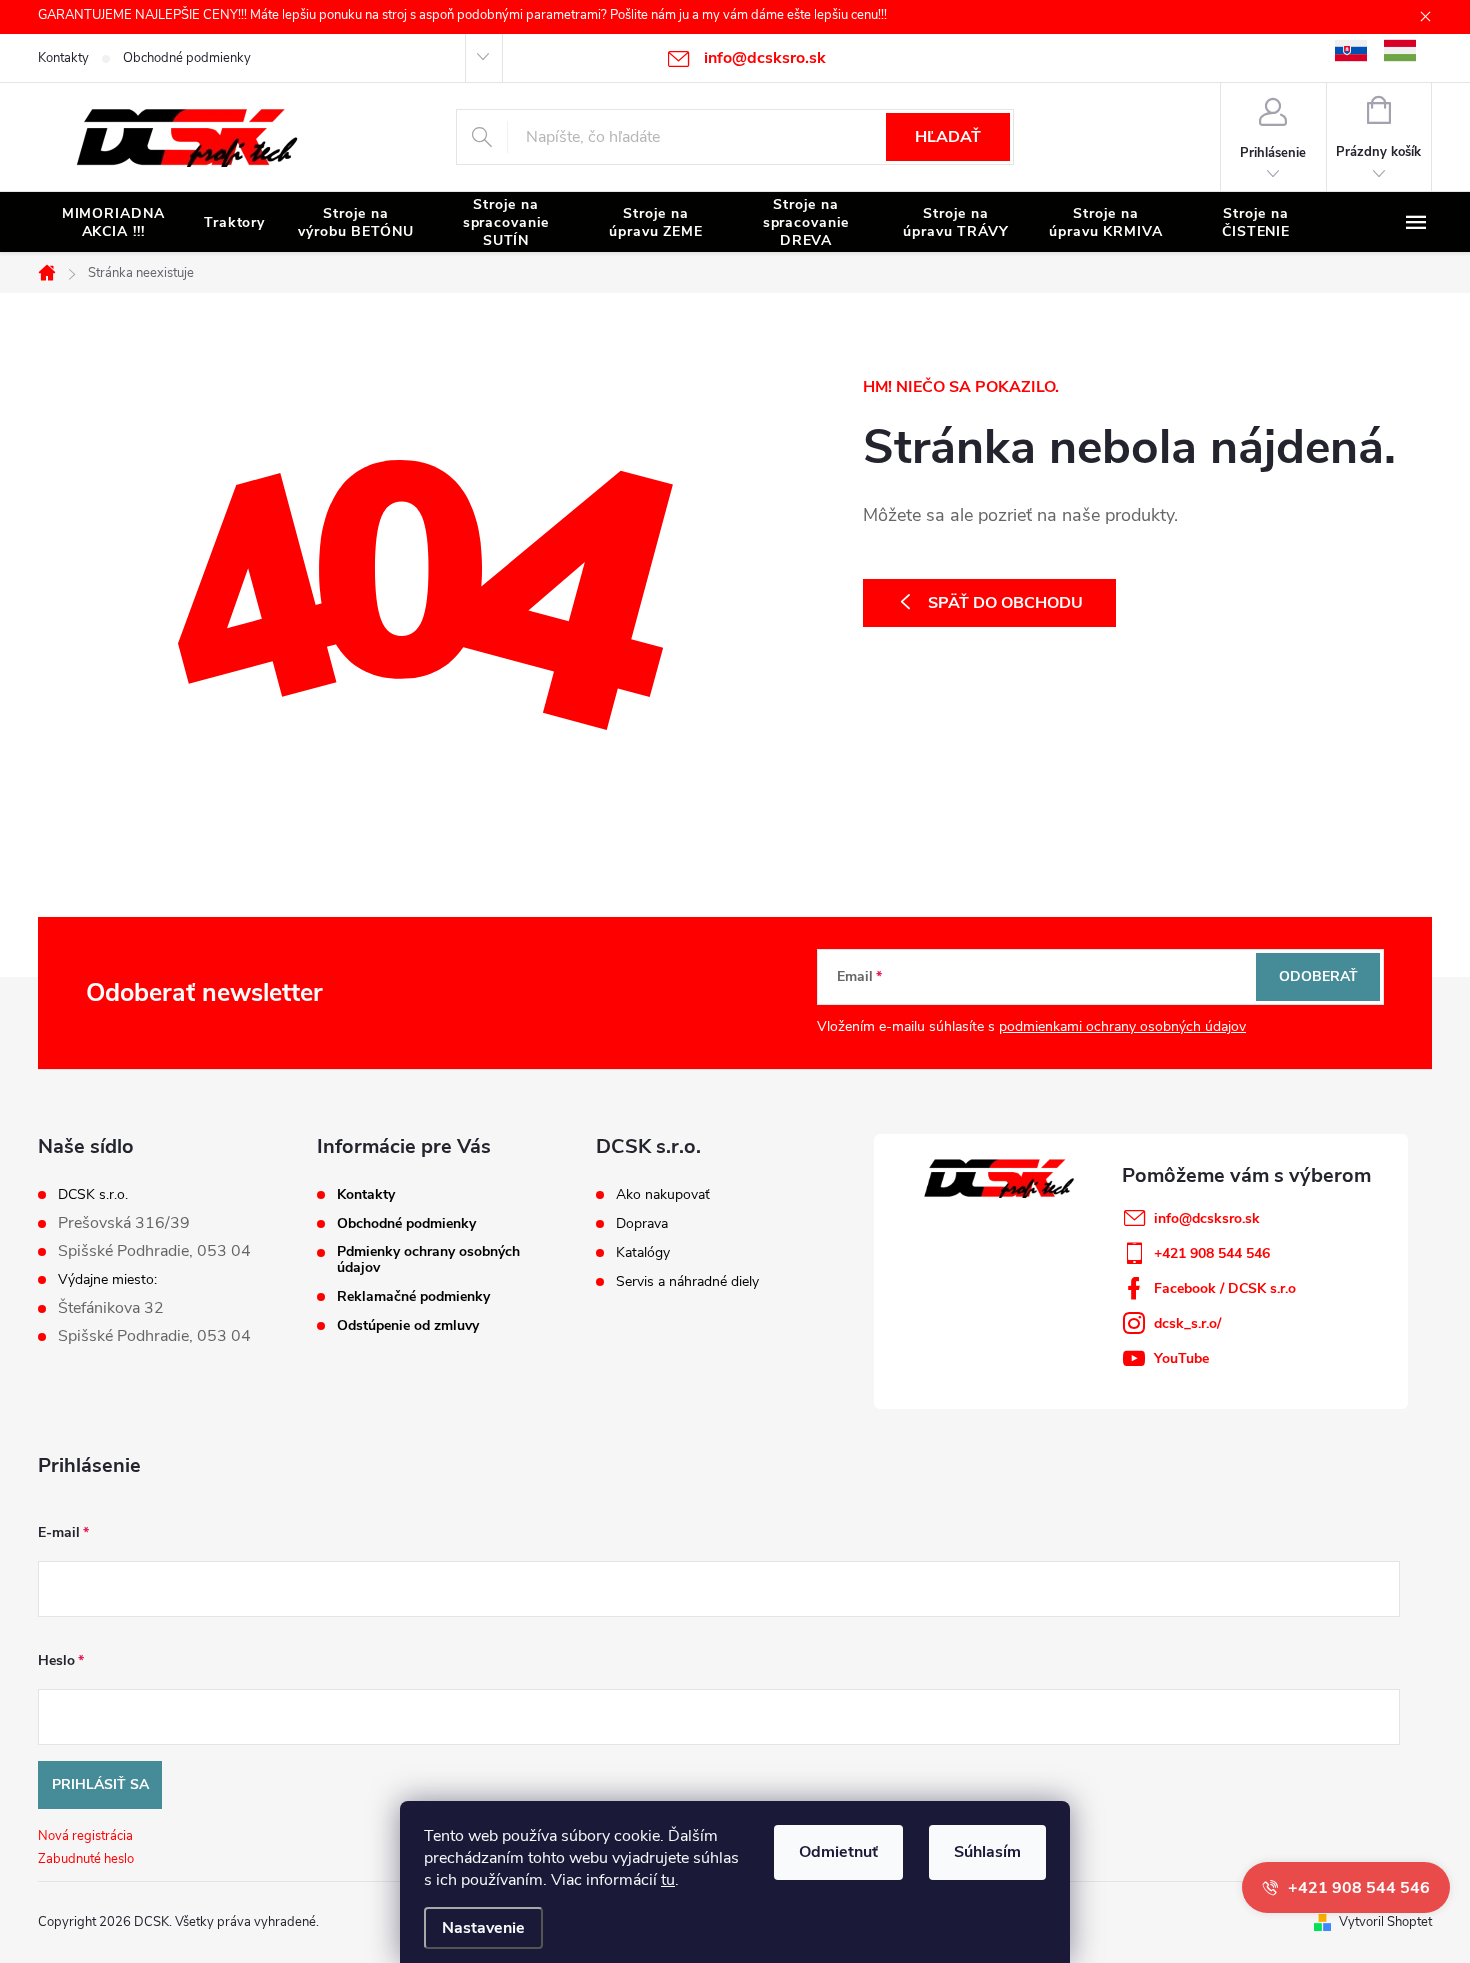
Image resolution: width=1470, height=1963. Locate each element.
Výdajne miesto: (107, 1280)
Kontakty (63, 58)
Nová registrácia (85, 1836)
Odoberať (1318, 976)
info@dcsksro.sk (1207, 1218)
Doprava (642, 1224)
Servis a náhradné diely (687, 1282)
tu (668, 1880)
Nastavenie (483, 1928)
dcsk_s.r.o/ (1187, 1323)
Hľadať (948, 137)
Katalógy (643, 1253)
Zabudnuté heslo (86, 1859)
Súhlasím (987, 1852)
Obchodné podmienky (187, 58)
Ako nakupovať (663, 1195)
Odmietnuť (838, 1852)
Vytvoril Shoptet (1385, 1922)
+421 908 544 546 (1212, 1253)
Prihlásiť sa (100, 1784)
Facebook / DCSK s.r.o (1225, 1288)
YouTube (1181, 1358)
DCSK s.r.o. (93, 1195)
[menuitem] (113, 223)
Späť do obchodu (1005, 603)
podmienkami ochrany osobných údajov (1122, 1026)
